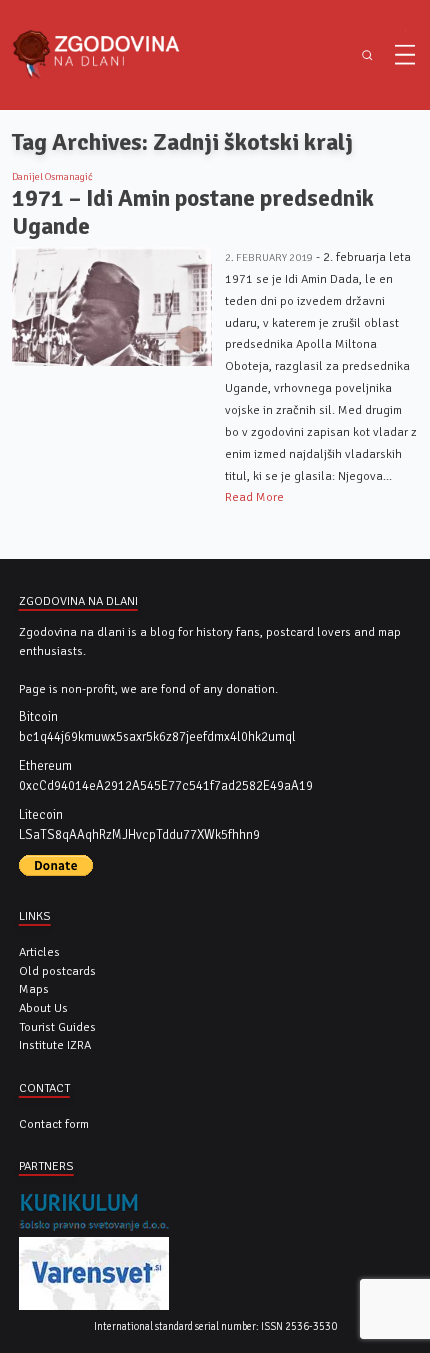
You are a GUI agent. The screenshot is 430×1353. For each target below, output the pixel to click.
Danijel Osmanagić (52, 177)
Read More (254, 497)
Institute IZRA (55, 1045)
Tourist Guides (57, 1027)
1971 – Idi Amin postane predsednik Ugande (193, 212)
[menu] (405, 55)
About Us (43, 1008)
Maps (34, 989)
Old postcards (57, 971)
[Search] (367, 55)
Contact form (54, 1124)
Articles (39, 952)
